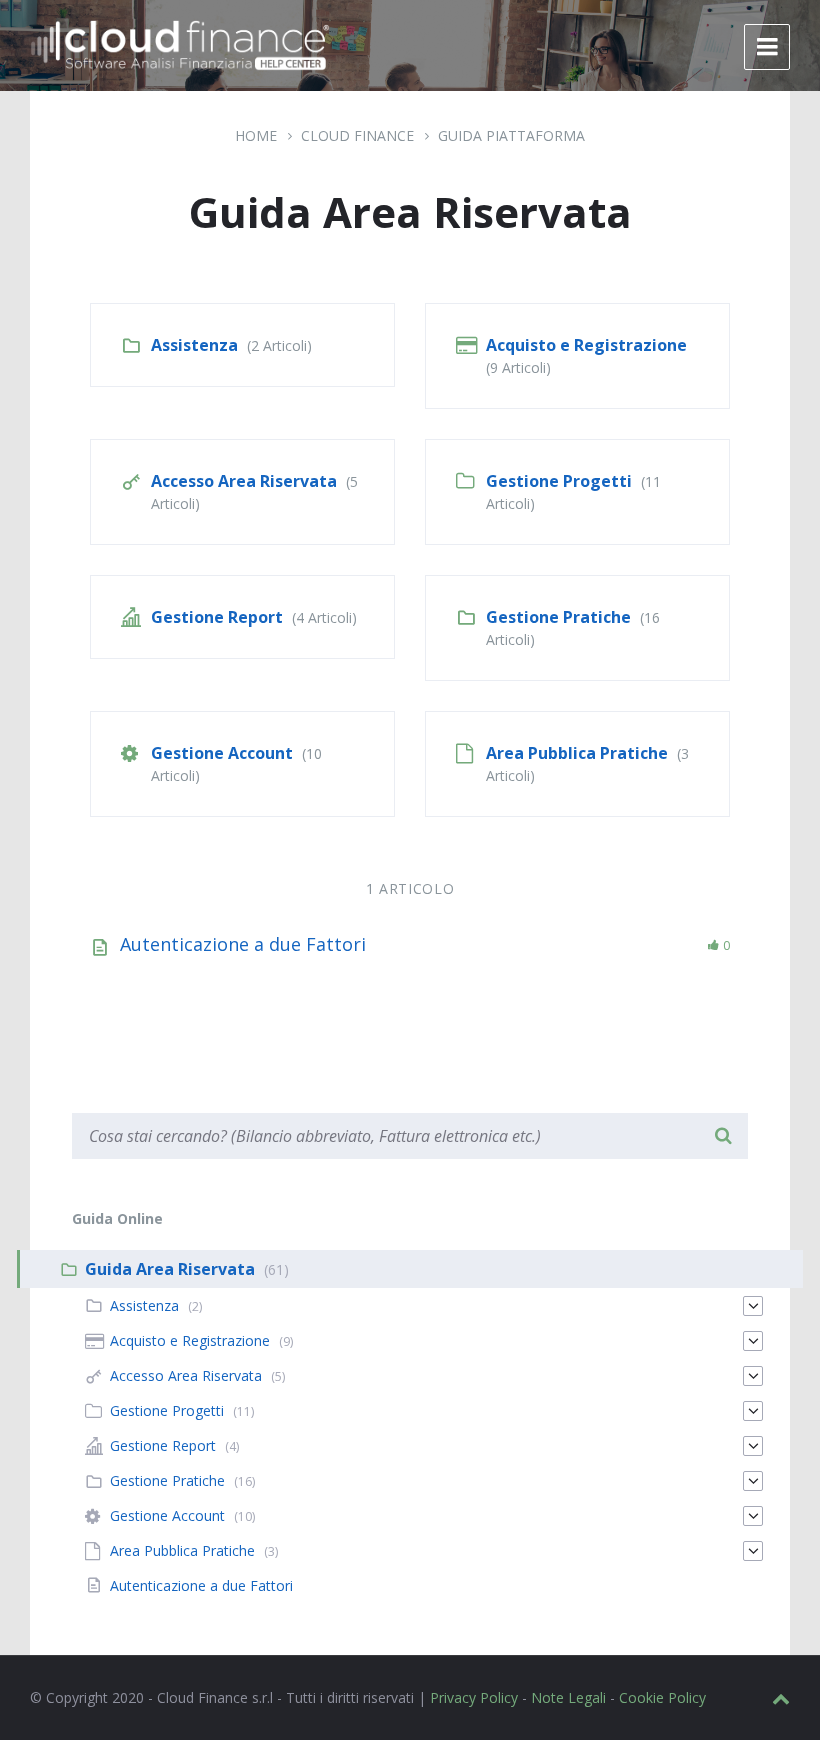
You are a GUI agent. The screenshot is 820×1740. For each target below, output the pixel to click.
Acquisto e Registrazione (586, 345)
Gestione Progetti (559, 481)
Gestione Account (222, 753)
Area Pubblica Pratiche (577, 753)
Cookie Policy (662, 1697)
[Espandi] (753, 1306)
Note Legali (568, 1697)
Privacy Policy (474, 1697)
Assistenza (194, 345)
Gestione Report (217, 617)
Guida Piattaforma (511, 135)
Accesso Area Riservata (244, 481)
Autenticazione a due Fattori (243, 944)
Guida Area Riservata (170, 1269)
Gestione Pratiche (558, 617)
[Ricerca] (723, 1136)
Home (256, 135)
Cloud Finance (357, 135)
